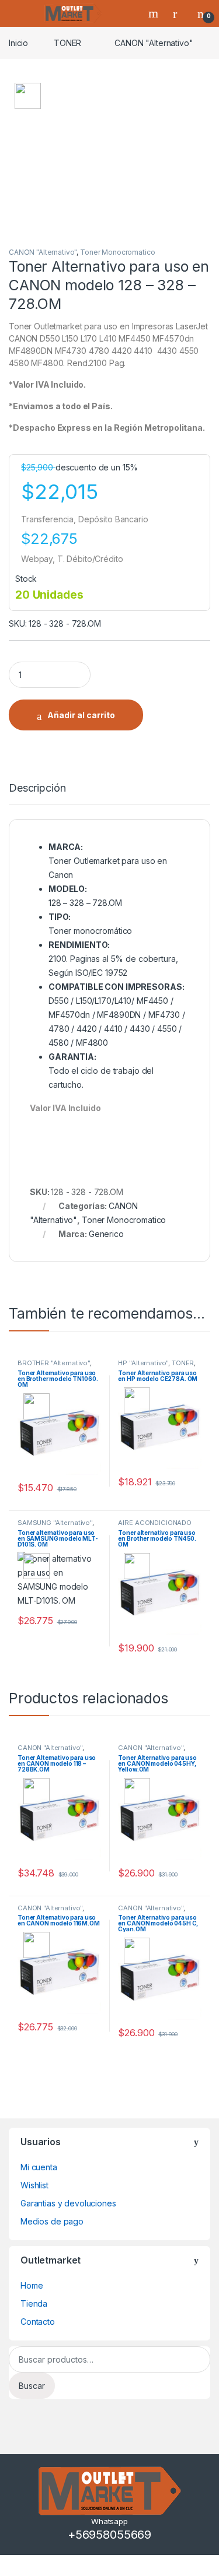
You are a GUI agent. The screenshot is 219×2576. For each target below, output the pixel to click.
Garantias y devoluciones (68, 2203)
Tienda (34, 2303)
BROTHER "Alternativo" (54, 1363)
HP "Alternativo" (143, 1363)
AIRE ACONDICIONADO (154, 1523)
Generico (106, 1234)
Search (155, 13)
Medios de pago (52, 2221)
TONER (67, 43)
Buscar (32, 2386)
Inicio (18, 43)
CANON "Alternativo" (154, 43)
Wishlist (34, 2185)
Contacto (38, 2322)
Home (32, 2285)
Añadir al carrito (81, 715)
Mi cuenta (39, 2167)
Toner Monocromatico (117, 252)
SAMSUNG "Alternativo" (55, 1523)
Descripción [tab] (37, 788)
